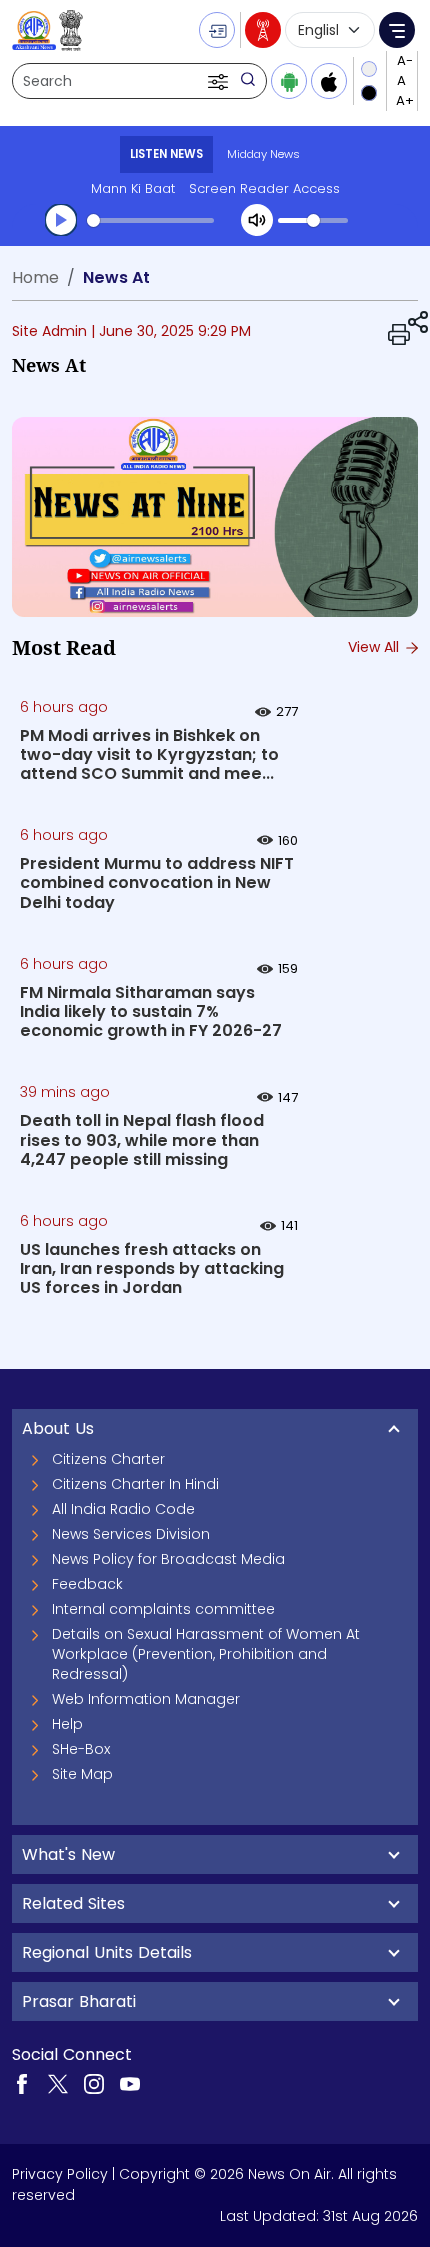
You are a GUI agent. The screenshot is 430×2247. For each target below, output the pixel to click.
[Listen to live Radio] (263, 30)
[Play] (61, 220)
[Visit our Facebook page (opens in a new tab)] (22, 2083)
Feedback (87, 1584)
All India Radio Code (123, 1509)
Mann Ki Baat (133, 188)
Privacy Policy (60, 2174)
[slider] (150, 220)
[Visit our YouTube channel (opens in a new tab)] (130, 2083)
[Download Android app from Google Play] (289, 81)
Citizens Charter (108, 1459)
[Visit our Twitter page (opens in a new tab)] (58, 2083)
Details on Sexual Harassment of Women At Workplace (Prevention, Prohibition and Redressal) (206, 1654)
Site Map (82, 1774)
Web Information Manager (146, 1699)
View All (375, 647)
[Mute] (257, 220)
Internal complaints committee (163, 1609)
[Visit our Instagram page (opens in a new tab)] (94, 2083)
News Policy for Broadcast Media (168, 1559)
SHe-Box (81, 1749)
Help (67, 1724)
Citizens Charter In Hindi (135, 1484)
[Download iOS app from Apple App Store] (329, 81)
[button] (220, 81)
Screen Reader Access (264, 188)
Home (35, 277)
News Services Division (131, 1534)
